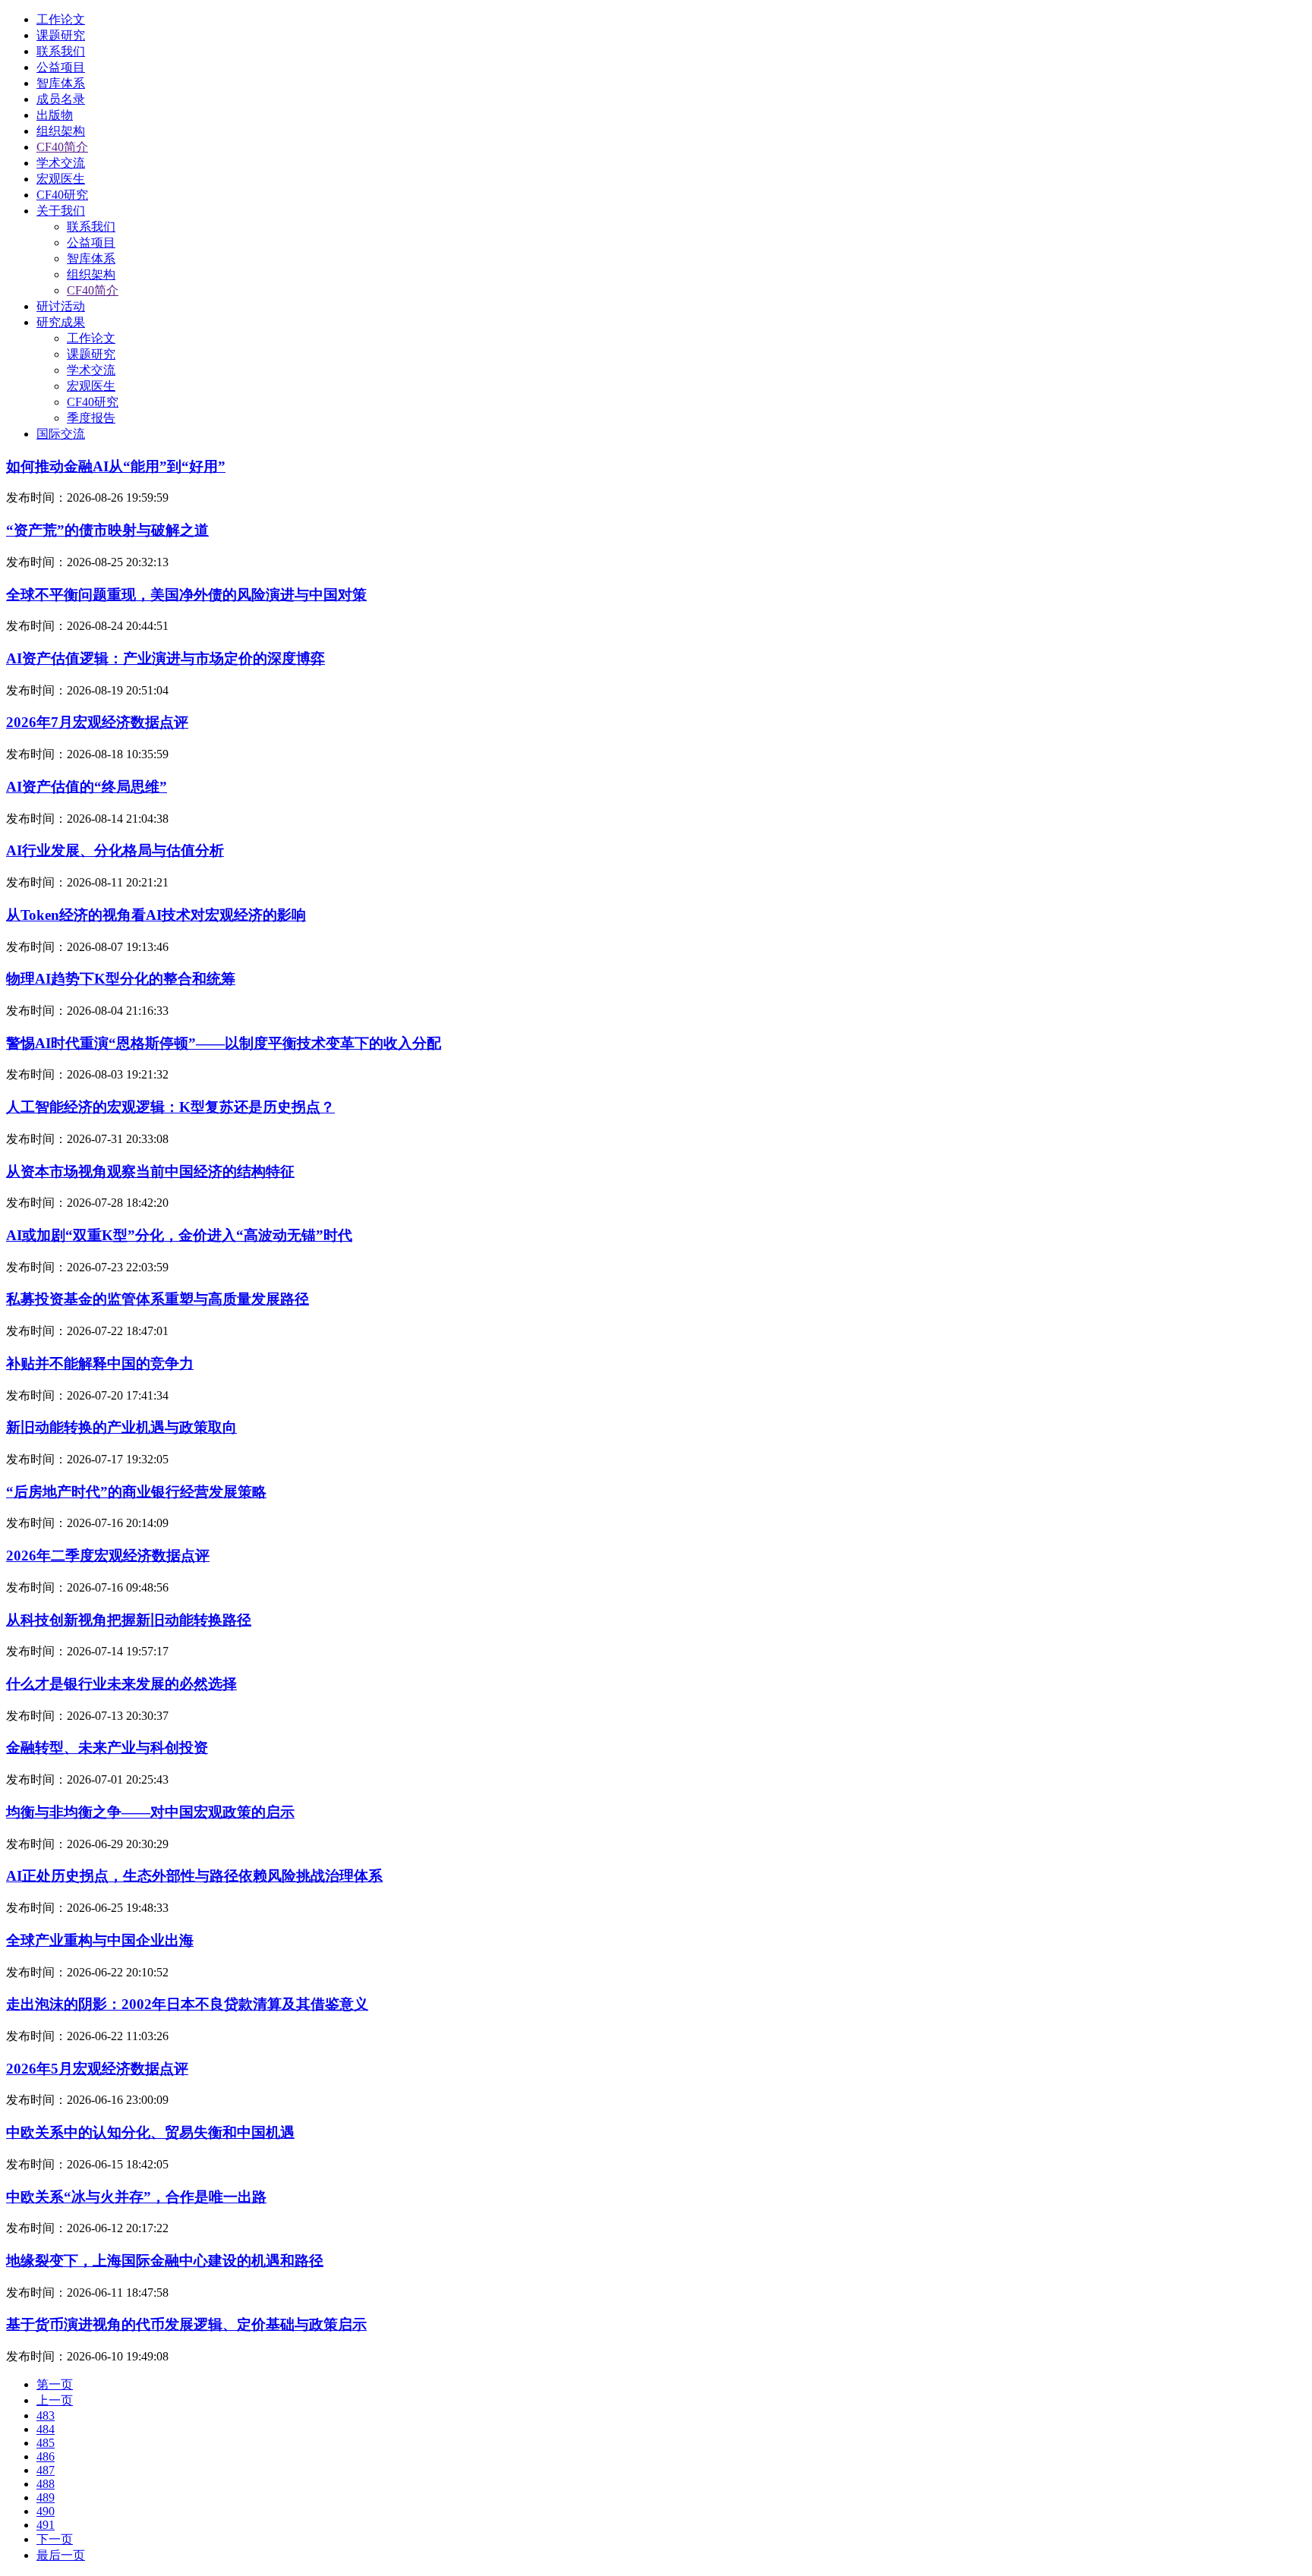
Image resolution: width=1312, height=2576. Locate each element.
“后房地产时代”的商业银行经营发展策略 (136, 1492)
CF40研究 (62, 195)
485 (46, 2443)
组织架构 (61, 131)
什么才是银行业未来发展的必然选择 (121, 1684)
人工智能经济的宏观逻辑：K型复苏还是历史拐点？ (170, 1107)
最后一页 (61, 2555)
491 (46, 2525)
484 (46, 2429)
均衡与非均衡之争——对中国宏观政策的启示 (150, 1812)
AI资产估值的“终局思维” (87, 787)
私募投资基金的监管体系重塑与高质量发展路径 (158, 1299)
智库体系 (61, 83)
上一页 (55, 2400)
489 (46, 2497)
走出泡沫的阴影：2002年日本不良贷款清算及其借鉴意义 (187, 2004)
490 (46, 2511)
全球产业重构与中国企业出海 (100, 1940)
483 (46, 2415)
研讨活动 (61, 306)
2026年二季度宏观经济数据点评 (108, 1556)
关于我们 (61, 211)
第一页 (55, 2384)
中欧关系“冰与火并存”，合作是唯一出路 (136, 2197)
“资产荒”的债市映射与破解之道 (107, 530)
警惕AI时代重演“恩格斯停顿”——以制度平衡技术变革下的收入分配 (224, 1043)
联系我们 (61, 51)
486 (46, 2456)
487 (46, 2470)
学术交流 (61, 163)
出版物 (55, 115)
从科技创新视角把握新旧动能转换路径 (129, 1620)
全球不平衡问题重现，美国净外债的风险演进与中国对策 (186, 595)
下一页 (55, 2539)
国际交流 (61, 434)
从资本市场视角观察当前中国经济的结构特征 (150, 1171)
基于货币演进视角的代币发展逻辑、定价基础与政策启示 (186, 2324)
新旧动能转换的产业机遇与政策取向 (121, 1427)
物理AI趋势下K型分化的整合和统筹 (121, 979)
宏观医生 (61, 179)
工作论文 (61, 19)
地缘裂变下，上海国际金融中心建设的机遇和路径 (165, 2261)
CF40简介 (62, 147)
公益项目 (61, 67)
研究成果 (61, 322)
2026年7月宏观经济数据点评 (97, 722)
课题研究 (61, 35)
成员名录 (61, 99)
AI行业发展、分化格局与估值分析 (115, 850)
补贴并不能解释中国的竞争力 (100, 1364)
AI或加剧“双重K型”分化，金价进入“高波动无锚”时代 (179, 1235)
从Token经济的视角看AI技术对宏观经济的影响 (156, 915)
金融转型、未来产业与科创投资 (107, 1748)
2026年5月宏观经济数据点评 (97, 2069)
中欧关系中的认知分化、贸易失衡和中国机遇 (150, 2132)
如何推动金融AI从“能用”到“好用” (116, 466)
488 (46, 2484)
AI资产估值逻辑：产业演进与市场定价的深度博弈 (166, 658)
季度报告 (91, 418)
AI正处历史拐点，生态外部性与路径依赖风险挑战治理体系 (194, 1876)
